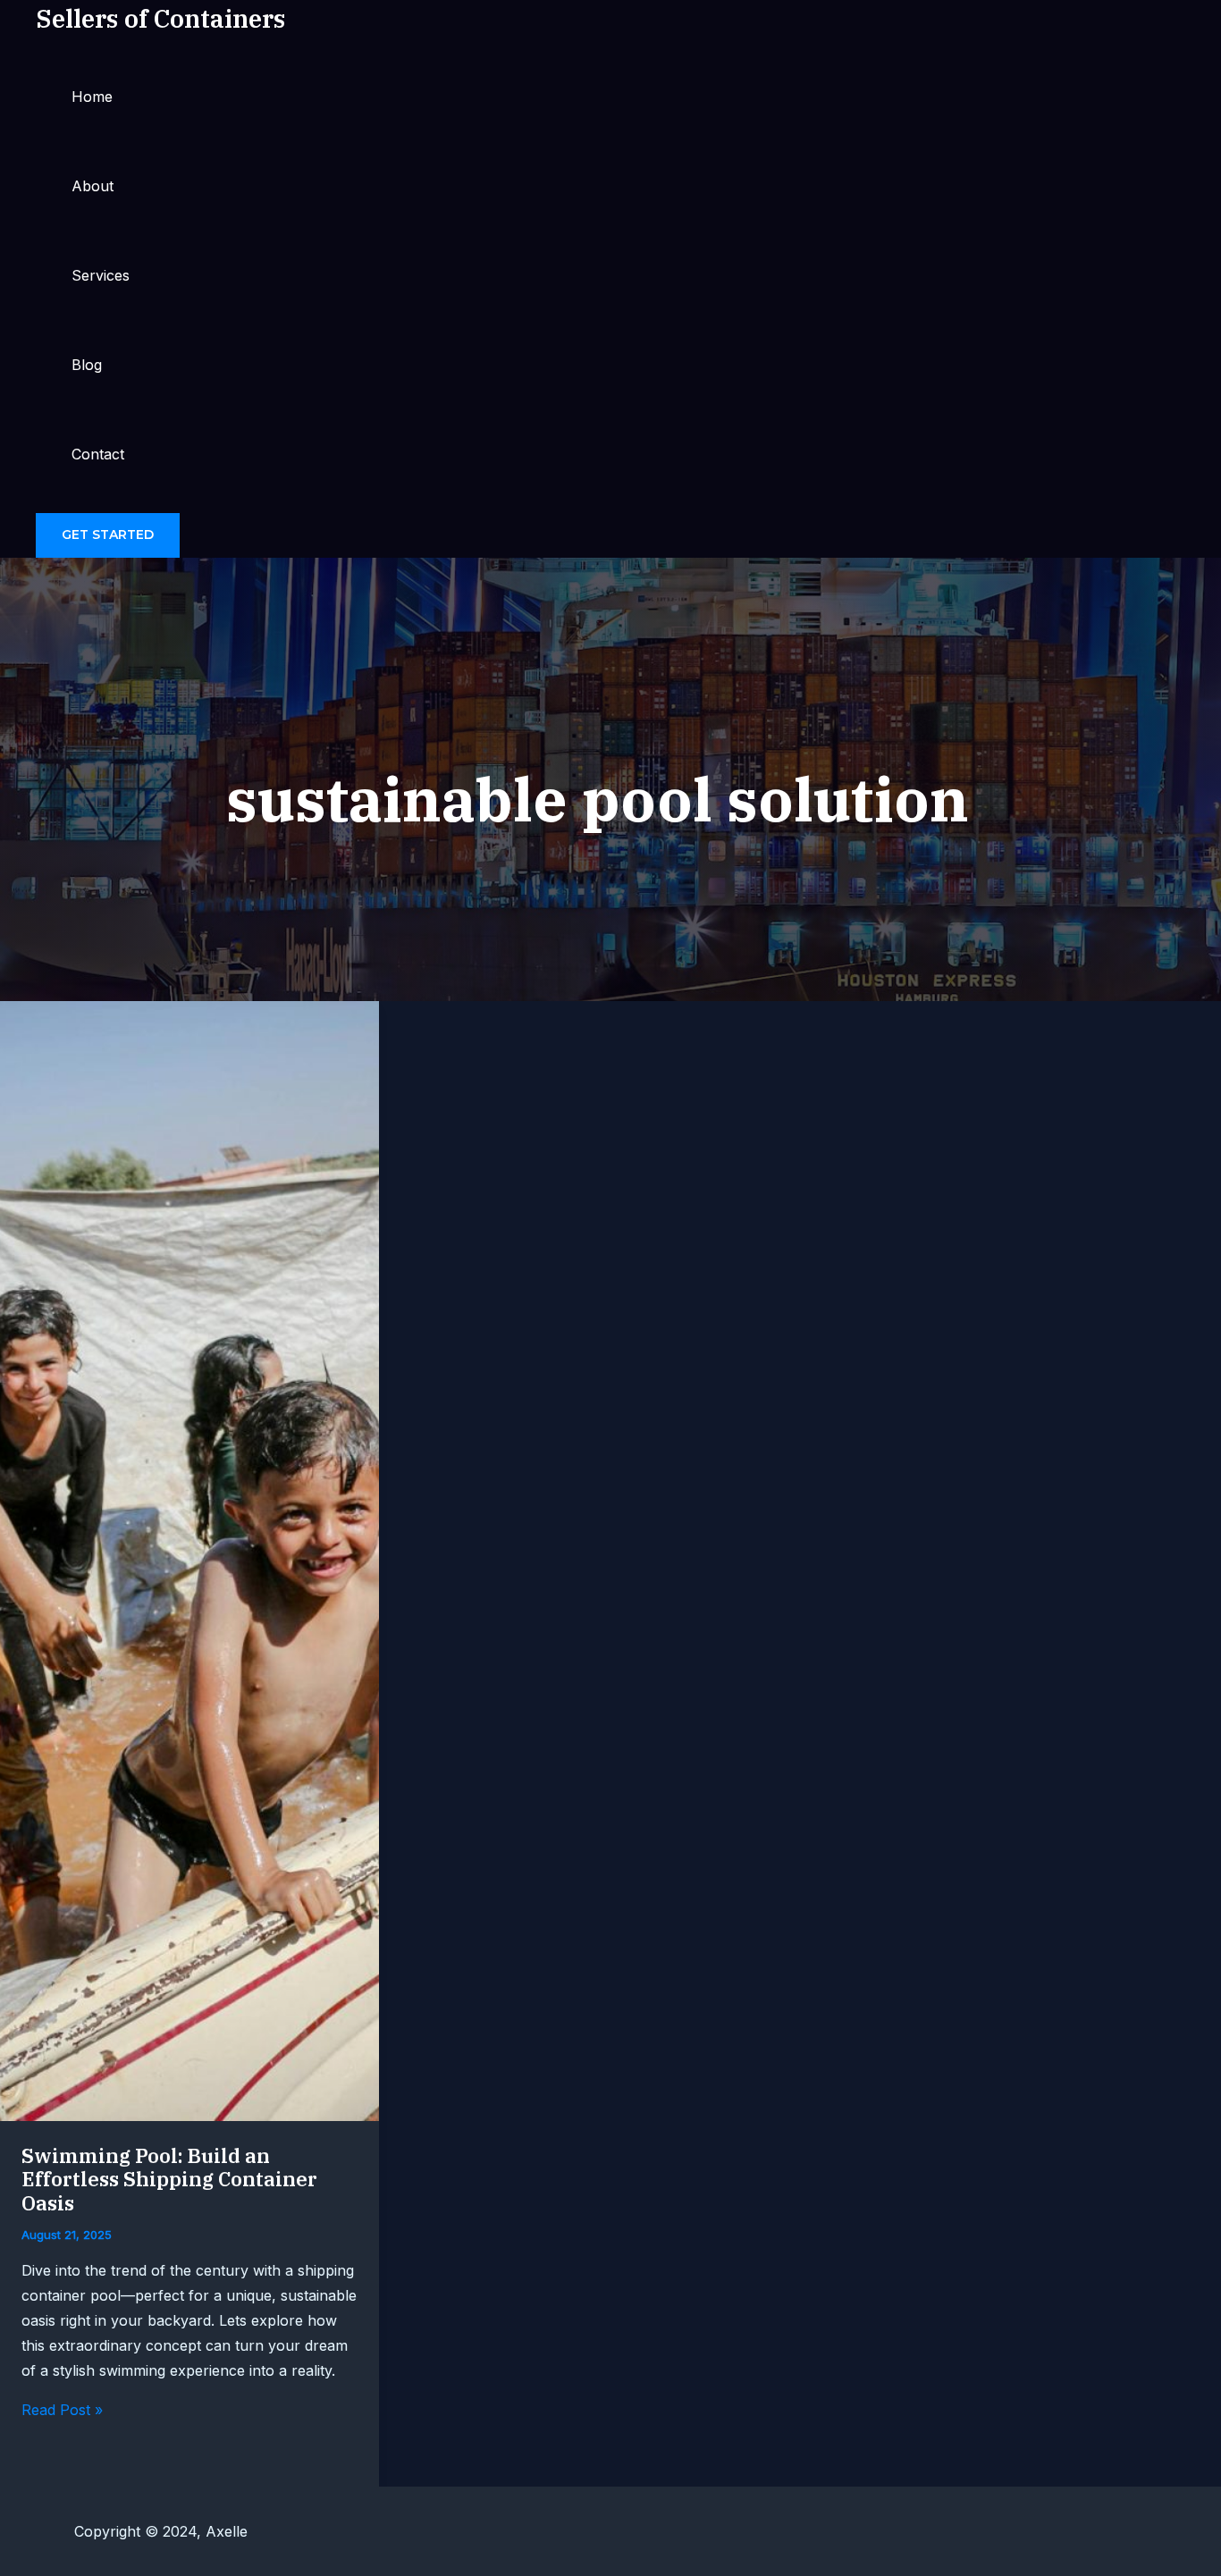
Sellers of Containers (160, 18)
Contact (98, 454)
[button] (108, 535)
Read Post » (62, 2410)
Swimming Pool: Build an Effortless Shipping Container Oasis (169, 2179)
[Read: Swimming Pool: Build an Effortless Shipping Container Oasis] (189, 2116)
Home (92, 97)
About (93, 186)
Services (101, 275)
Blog (87, 365)
